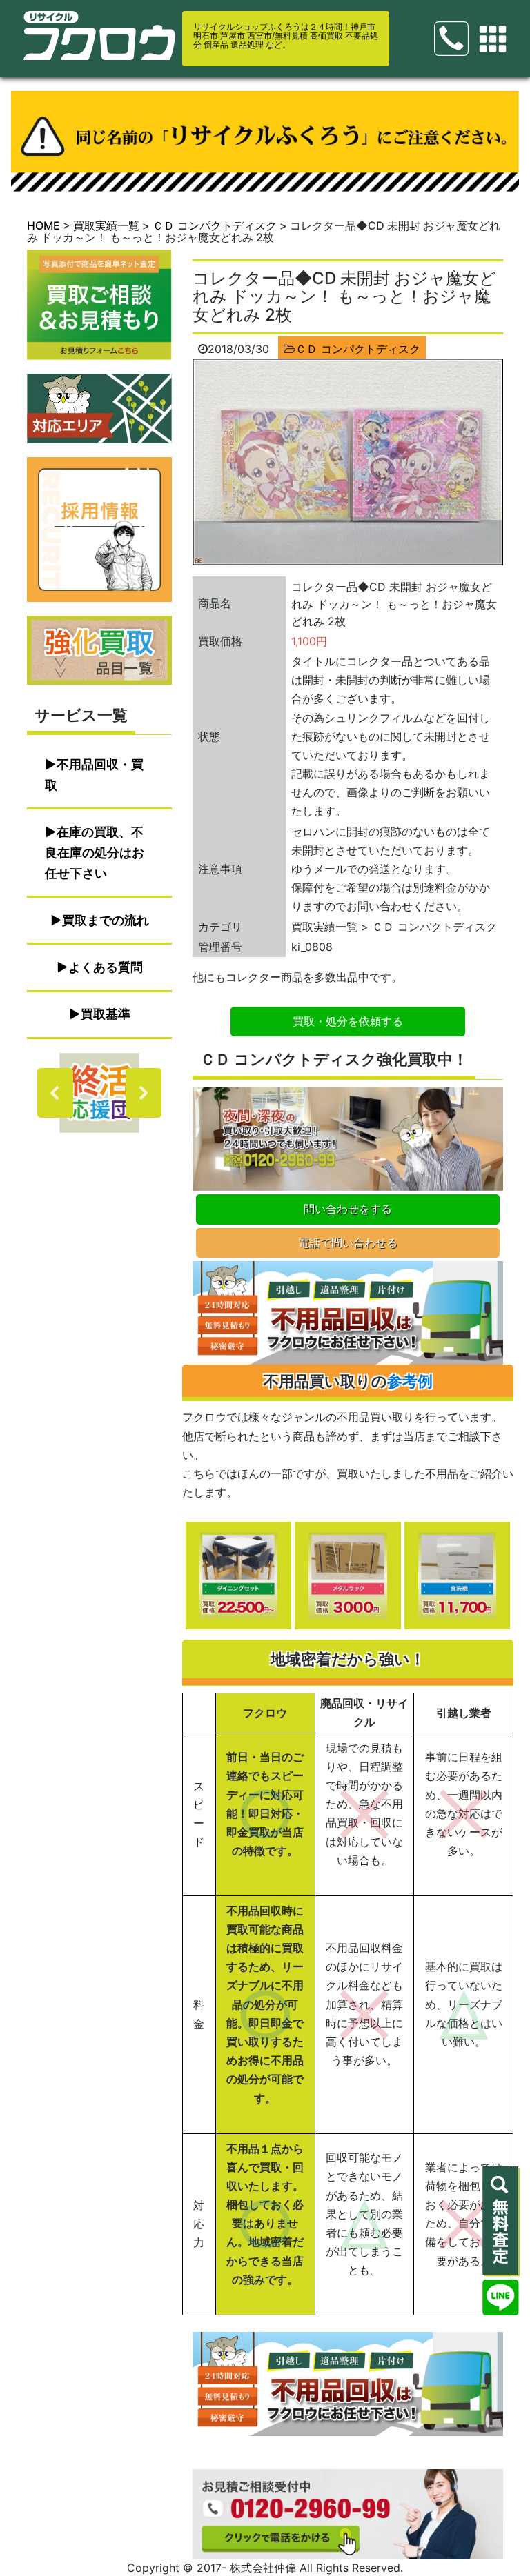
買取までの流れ (106, 920)
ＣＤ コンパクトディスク (358, 349)
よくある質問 (106, 967)
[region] (99, 1093)
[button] (99, 1093)
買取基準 (106, 1014)
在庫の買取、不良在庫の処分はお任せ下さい (95, 853)
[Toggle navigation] (493, 39)
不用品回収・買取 (94, 775)
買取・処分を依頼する (348, 1021)
